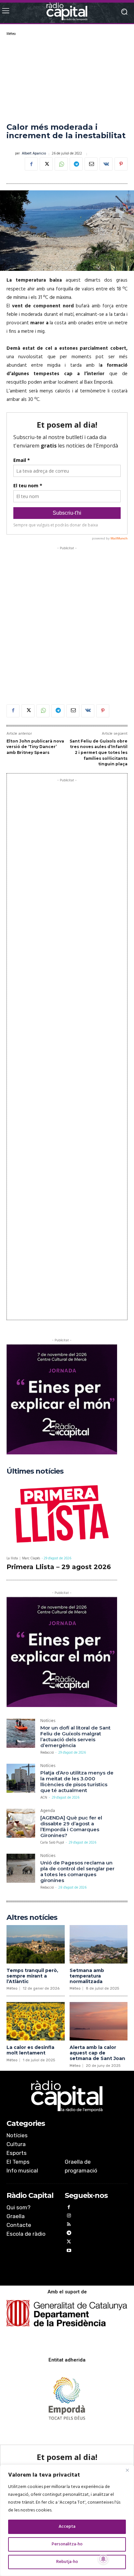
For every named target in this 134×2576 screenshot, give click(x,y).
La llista (12, 1559)
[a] (67, 2096)
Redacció (47, 1753)
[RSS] (69, 2225)
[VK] (106, 164)
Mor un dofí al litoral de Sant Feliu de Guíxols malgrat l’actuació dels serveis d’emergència (75, 1737)
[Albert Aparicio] (11, 154)
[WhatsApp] (61, 164)
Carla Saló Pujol (52, 1843)
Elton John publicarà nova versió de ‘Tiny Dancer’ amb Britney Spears (35, 747)
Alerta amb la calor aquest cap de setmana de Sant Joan (97, 2053)
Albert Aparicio (34, 154)
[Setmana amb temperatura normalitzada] (99, 1944)
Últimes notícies (35, 1471)
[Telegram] (76, 164)
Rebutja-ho (67, 2562)
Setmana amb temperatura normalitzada (87, 1976)
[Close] (127, 2470)
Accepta (67, 2527)
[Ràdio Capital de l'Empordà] (67, 12)
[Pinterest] (121, 164)
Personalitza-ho (67, 2544)
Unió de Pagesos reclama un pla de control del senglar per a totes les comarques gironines (77, 1871)
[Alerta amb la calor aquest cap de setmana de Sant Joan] (99, 2021)
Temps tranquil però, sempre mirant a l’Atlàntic (32, 1976)
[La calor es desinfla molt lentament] (36, 2021)
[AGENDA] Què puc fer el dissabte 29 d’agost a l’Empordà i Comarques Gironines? (71, 1826)
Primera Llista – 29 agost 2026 (59, 1567)
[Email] (91, 164)
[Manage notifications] (103, 2559)
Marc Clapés (31, 1558)
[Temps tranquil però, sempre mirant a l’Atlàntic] (36, 1944)
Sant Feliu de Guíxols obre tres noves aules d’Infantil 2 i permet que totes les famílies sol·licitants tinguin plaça (99, 752)
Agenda (48, 1811)
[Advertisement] (67, 79)
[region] (67, 2520)
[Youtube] (69, 2252)
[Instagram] (69, 2217)
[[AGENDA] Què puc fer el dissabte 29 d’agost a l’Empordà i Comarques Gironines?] (21, 1823)
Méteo (11, 34)
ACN (44, 1798)
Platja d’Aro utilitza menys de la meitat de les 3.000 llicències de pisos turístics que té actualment (77, 1781)
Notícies (48, 1722)
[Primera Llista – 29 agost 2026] (62, 1515)
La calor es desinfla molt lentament (30, 2050)
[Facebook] (31, 164)
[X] (46, 164)
